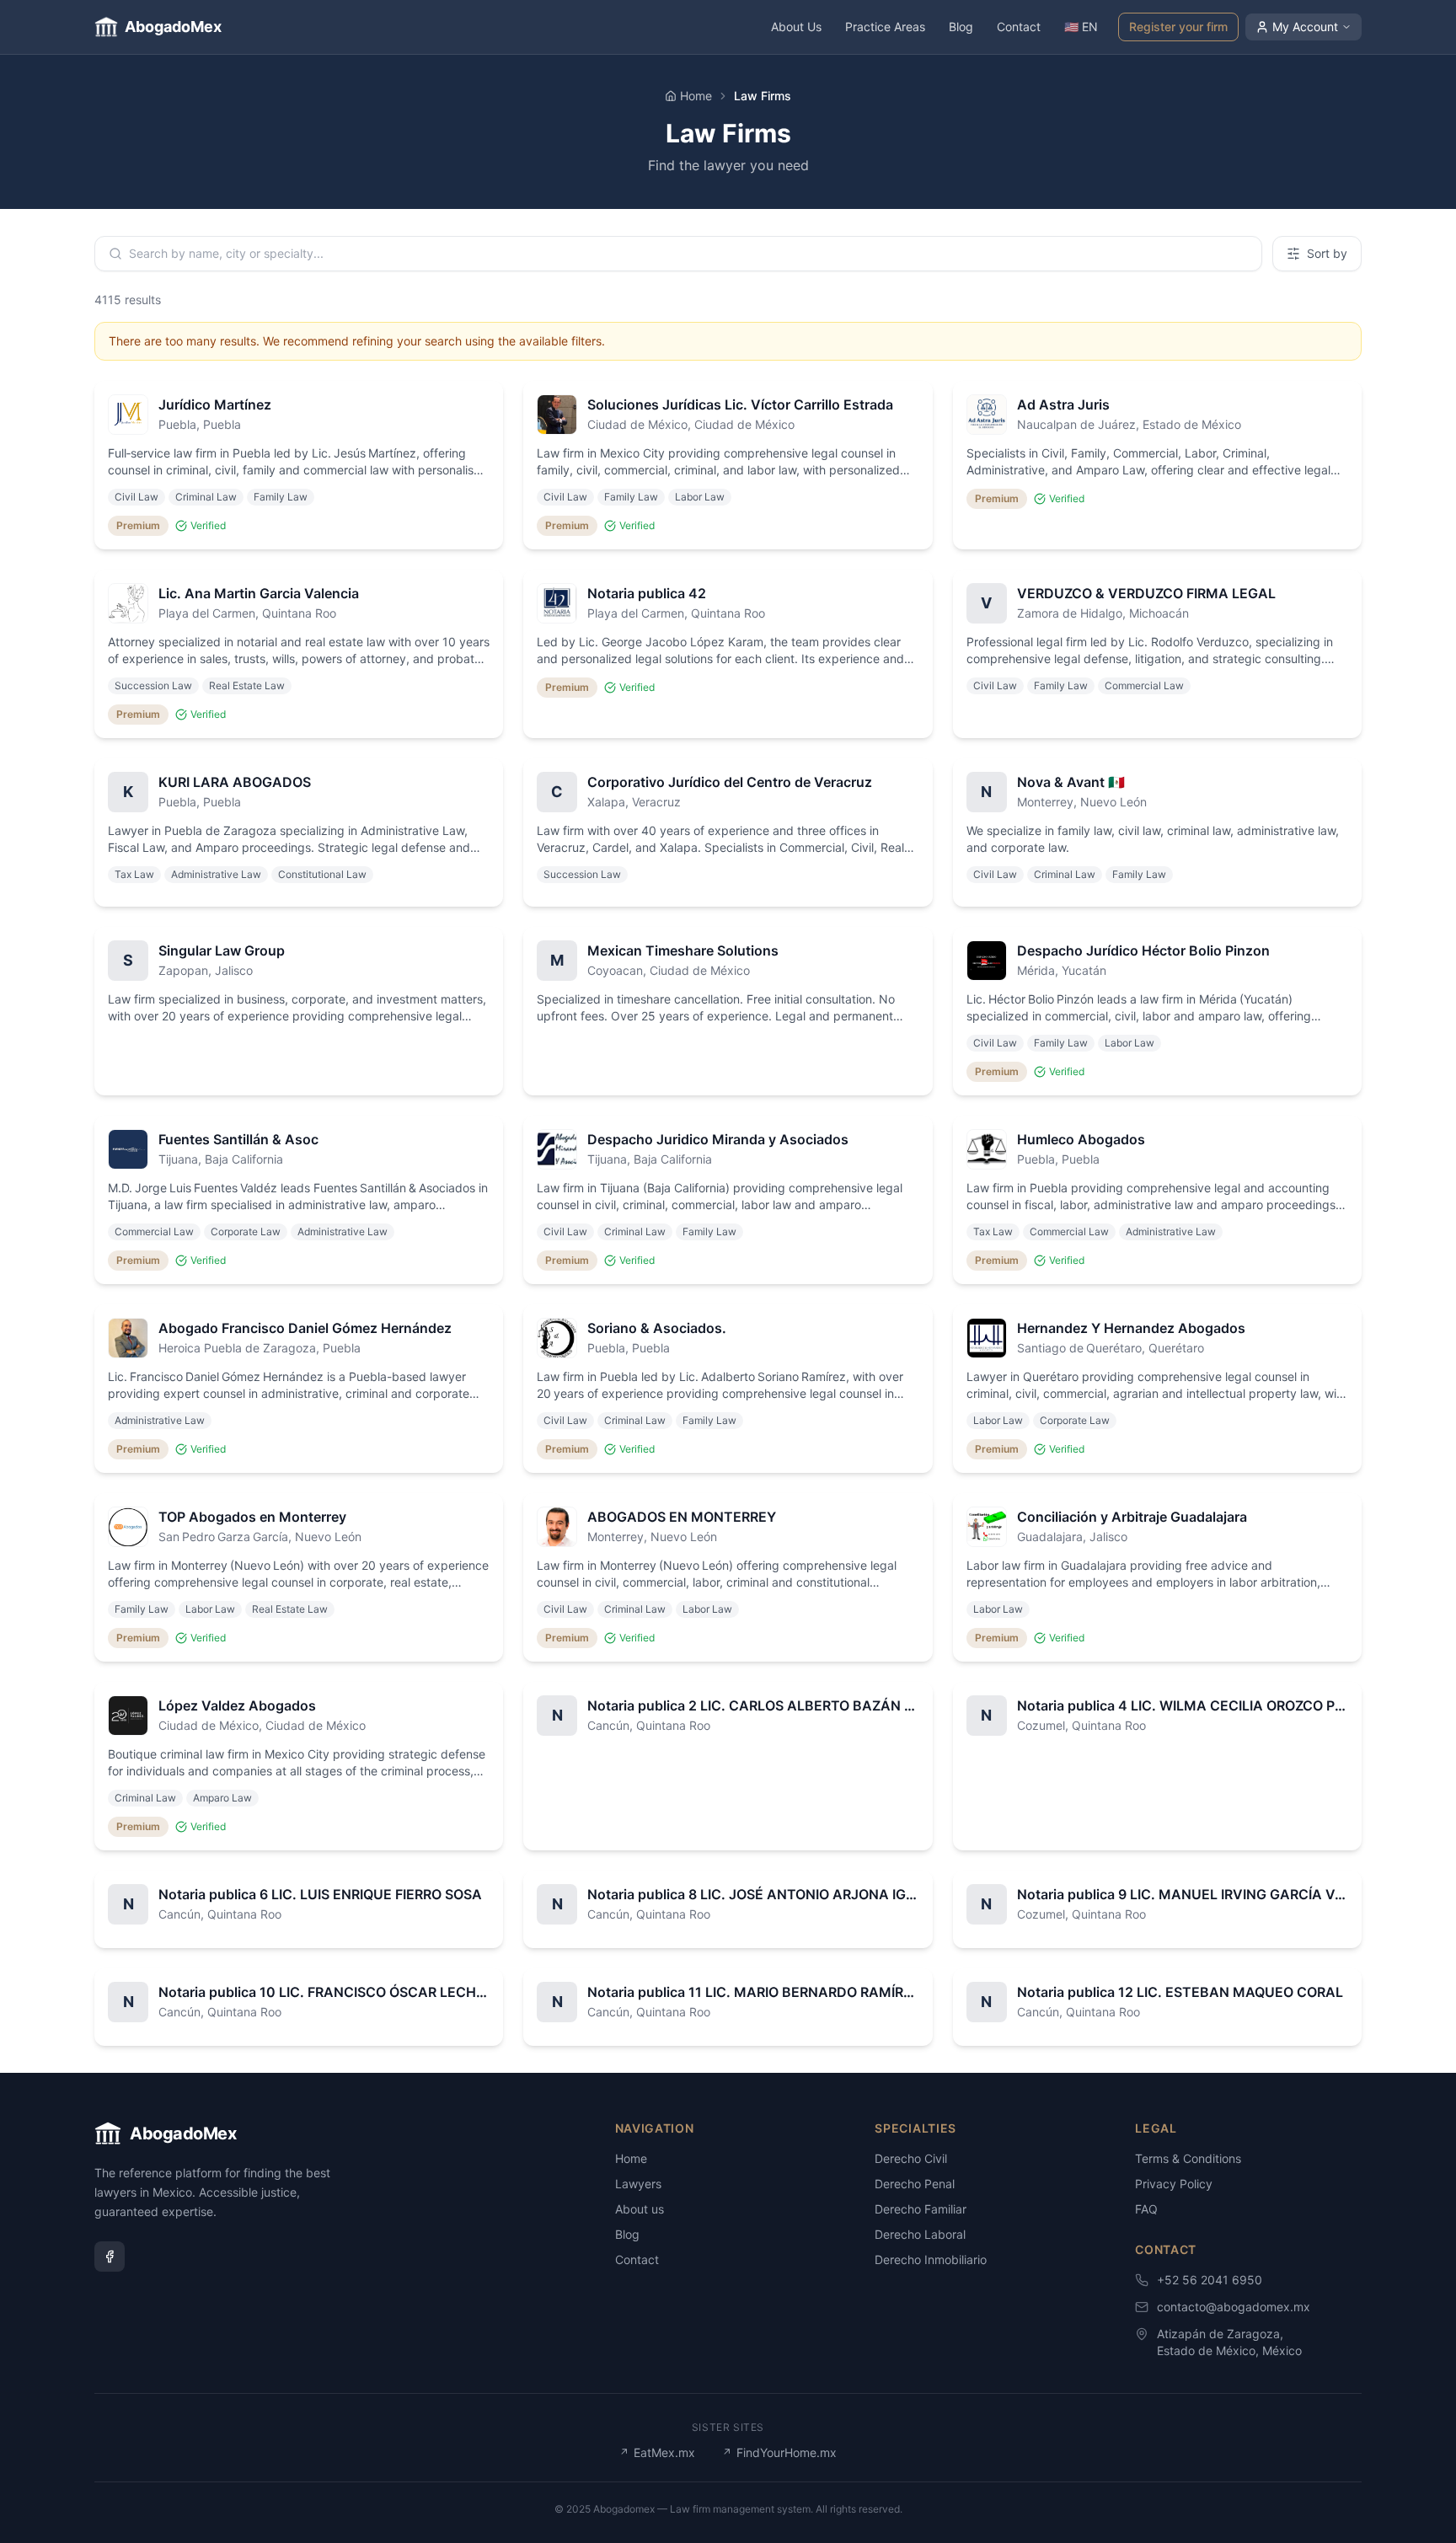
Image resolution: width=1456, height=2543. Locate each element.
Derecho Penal (915, 2184)
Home (696, 96)
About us (640, 2209)
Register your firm (1178, 27)
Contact (1019, 27)
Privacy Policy (1174, 2184)
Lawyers (638, 2184)
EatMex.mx (657, 2452)
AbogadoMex (173, 27)
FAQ (1146, 2209)
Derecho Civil (911, 2158)
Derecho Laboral (920, 2234)
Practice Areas (885, 27)
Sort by (1327, 253)
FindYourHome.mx (779, 2452)
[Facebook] (110, 2257)
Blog (961, 27)
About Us (796, 27)
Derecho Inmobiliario (931, 2259)
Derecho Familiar (921, 2209)
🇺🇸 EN (1081, 27)
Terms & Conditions (1188, 2158)
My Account (1305, 27)
